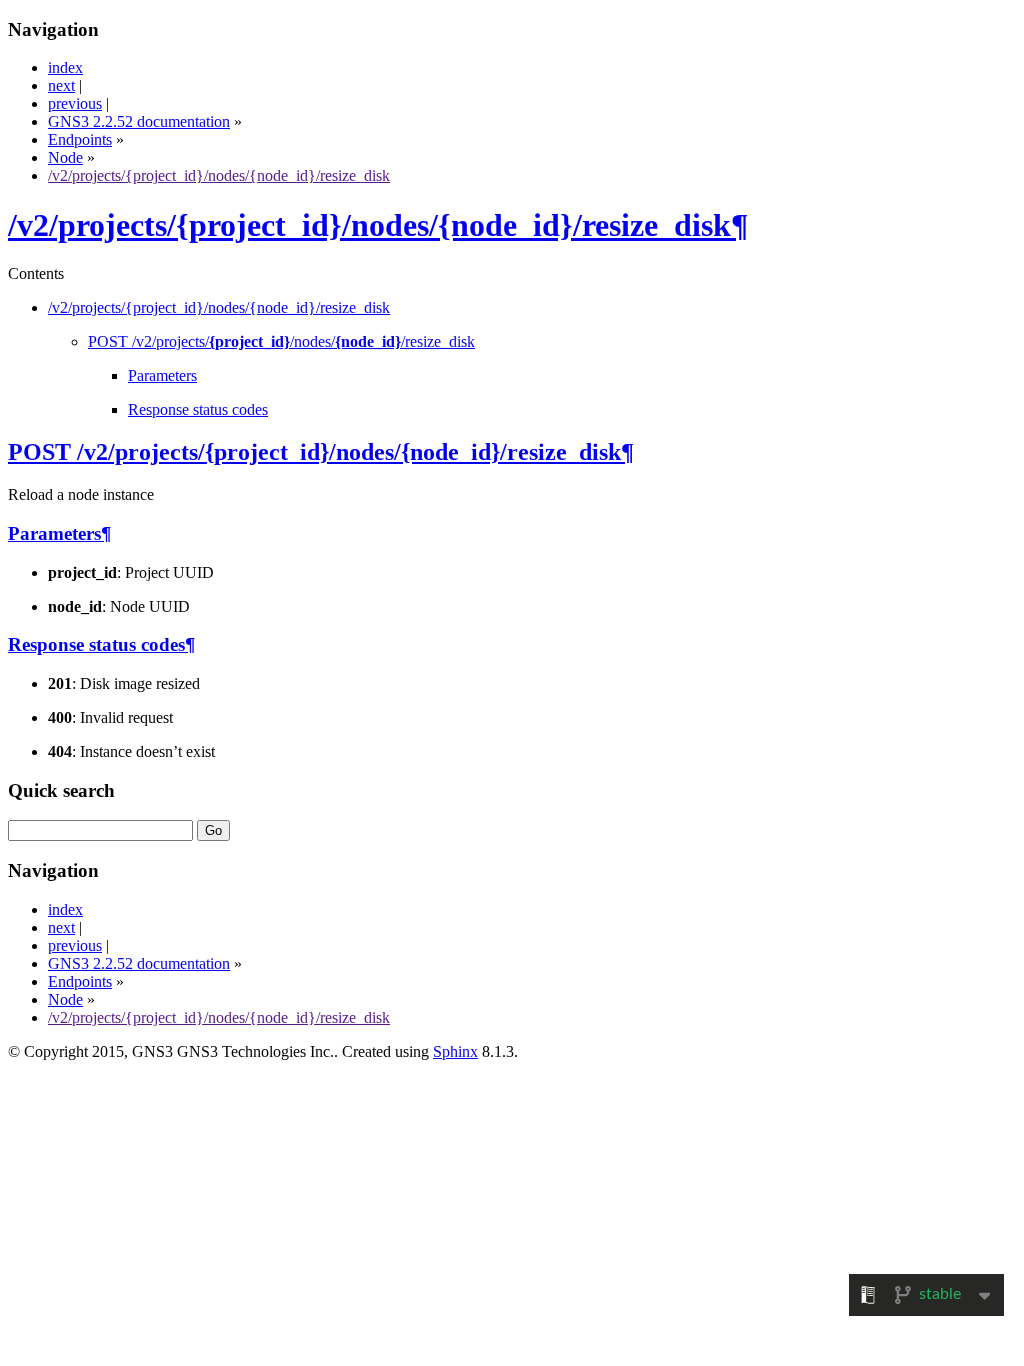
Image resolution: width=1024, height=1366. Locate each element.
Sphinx (455, 1051)
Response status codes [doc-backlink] (96, 644)
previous (75, 103)
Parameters (162, 375)
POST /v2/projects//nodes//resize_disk (281, 341)
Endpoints (80, 139)
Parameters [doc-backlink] (54, 533)
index (65, 67)
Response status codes (198, 409)
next (61, 85)
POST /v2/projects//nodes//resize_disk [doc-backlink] (314, 452)
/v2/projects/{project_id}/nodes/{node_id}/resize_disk (219, 175)
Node (65, 157)
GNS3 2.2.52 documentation (139, 121)
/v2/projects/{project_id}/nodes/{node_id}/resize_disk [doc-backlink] (369, 225)
